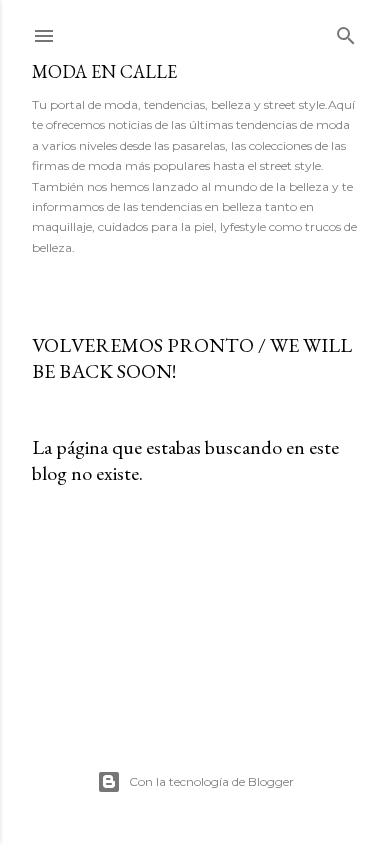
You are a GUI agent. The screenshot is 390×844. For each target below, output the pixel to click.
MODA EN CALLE (104, 71)
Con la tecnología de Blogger (211, 781)
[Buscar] (346, 31)
